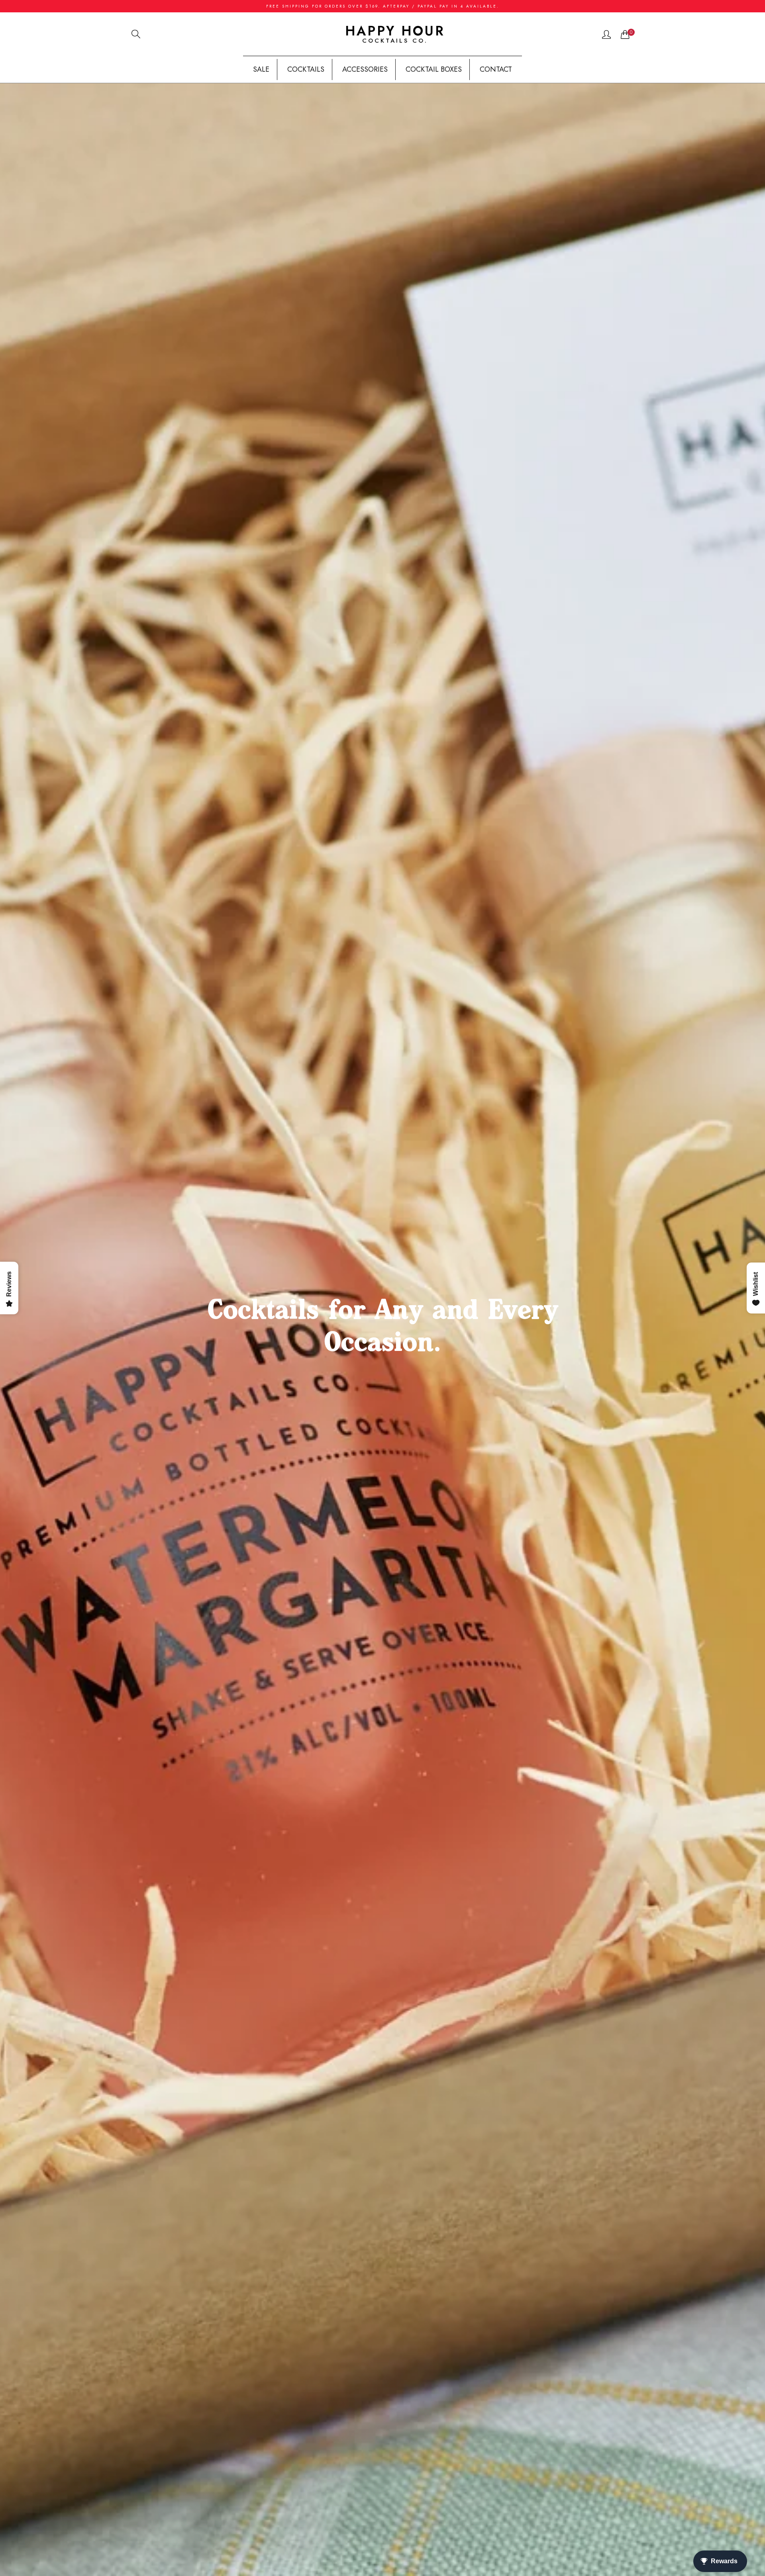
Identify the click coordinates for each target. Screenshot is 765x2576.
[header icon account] (606, 34)
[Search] (136, 34)
